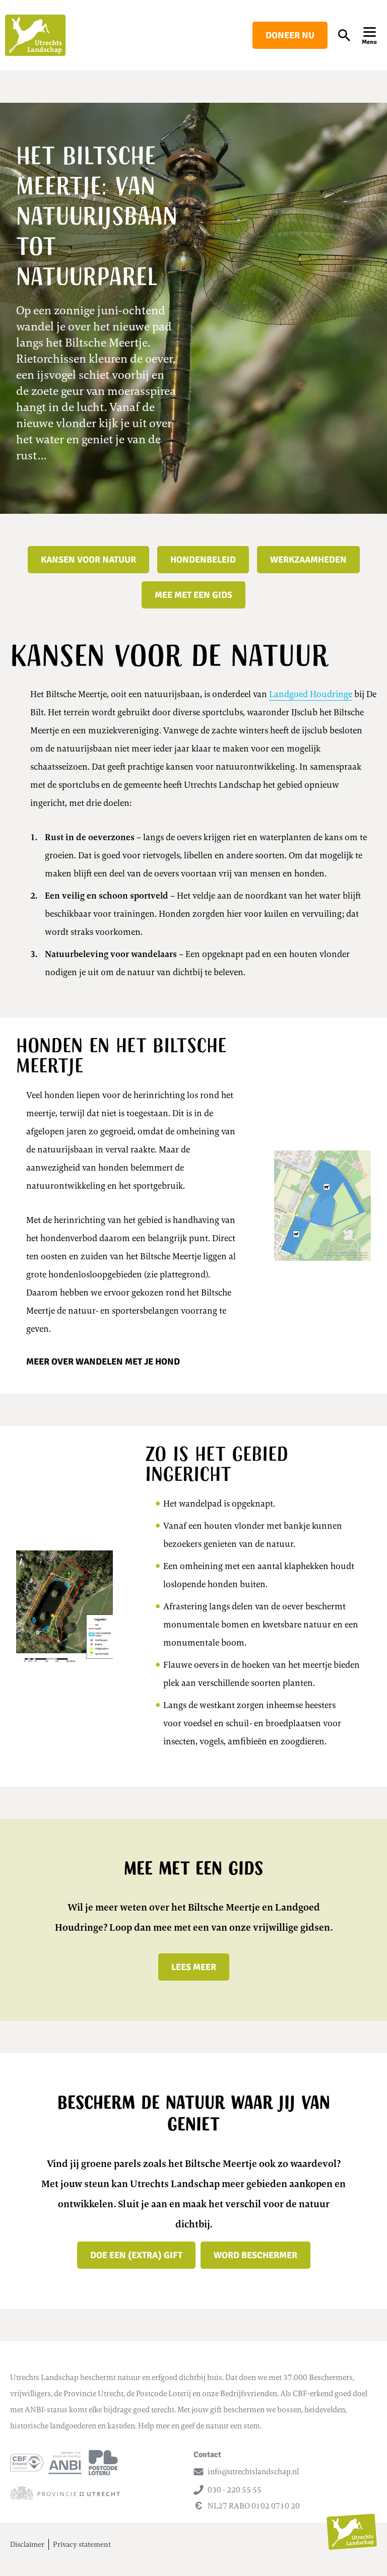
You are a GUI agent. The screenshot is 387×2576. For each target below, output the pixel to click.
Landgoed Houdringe (311, 694)
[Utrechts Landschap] (35, 35)
